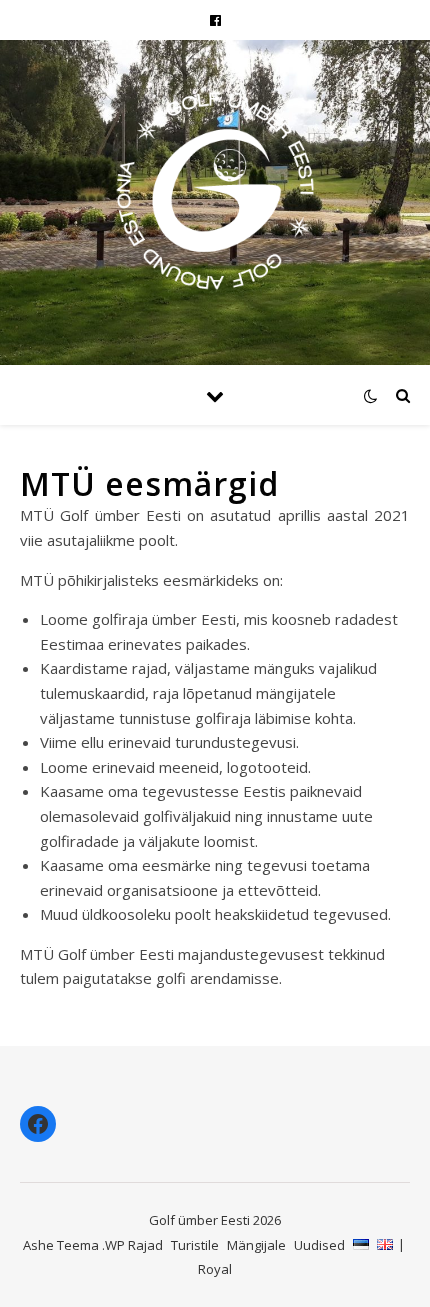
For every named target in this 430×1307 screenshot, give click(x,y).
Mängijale (256, 1245)
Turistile (195, 1245)
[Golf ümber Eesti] (215, 190)
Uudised (319, 1245)
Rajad (145, 1245)
